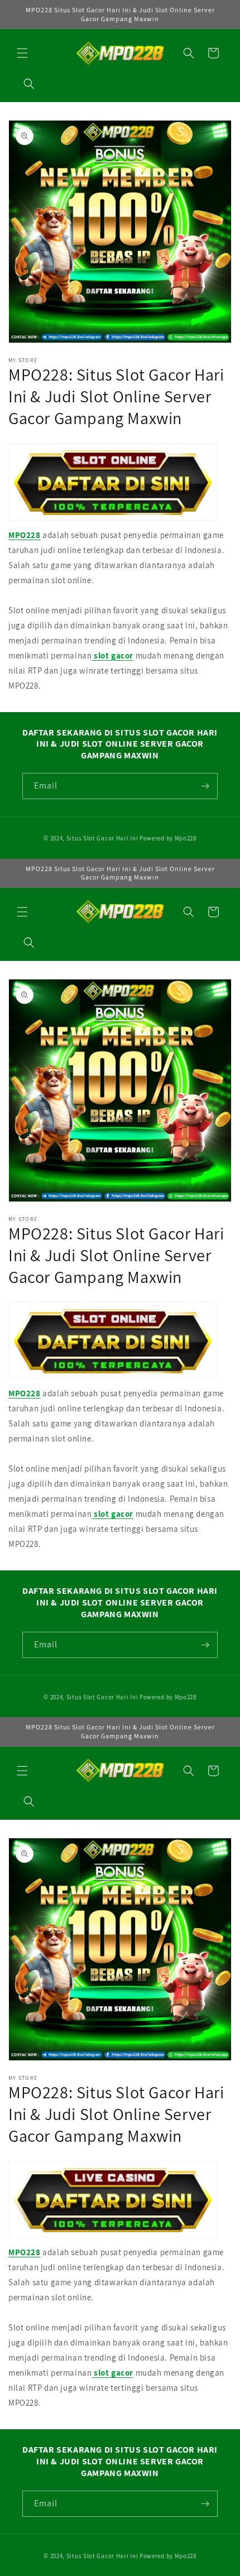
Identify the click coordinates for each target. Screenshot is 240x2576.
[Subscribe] (205, 786)
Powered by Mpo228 (168, 838)
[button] (22, 53)
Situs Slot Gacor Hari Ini (102, 838)
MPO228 (25, 535)
